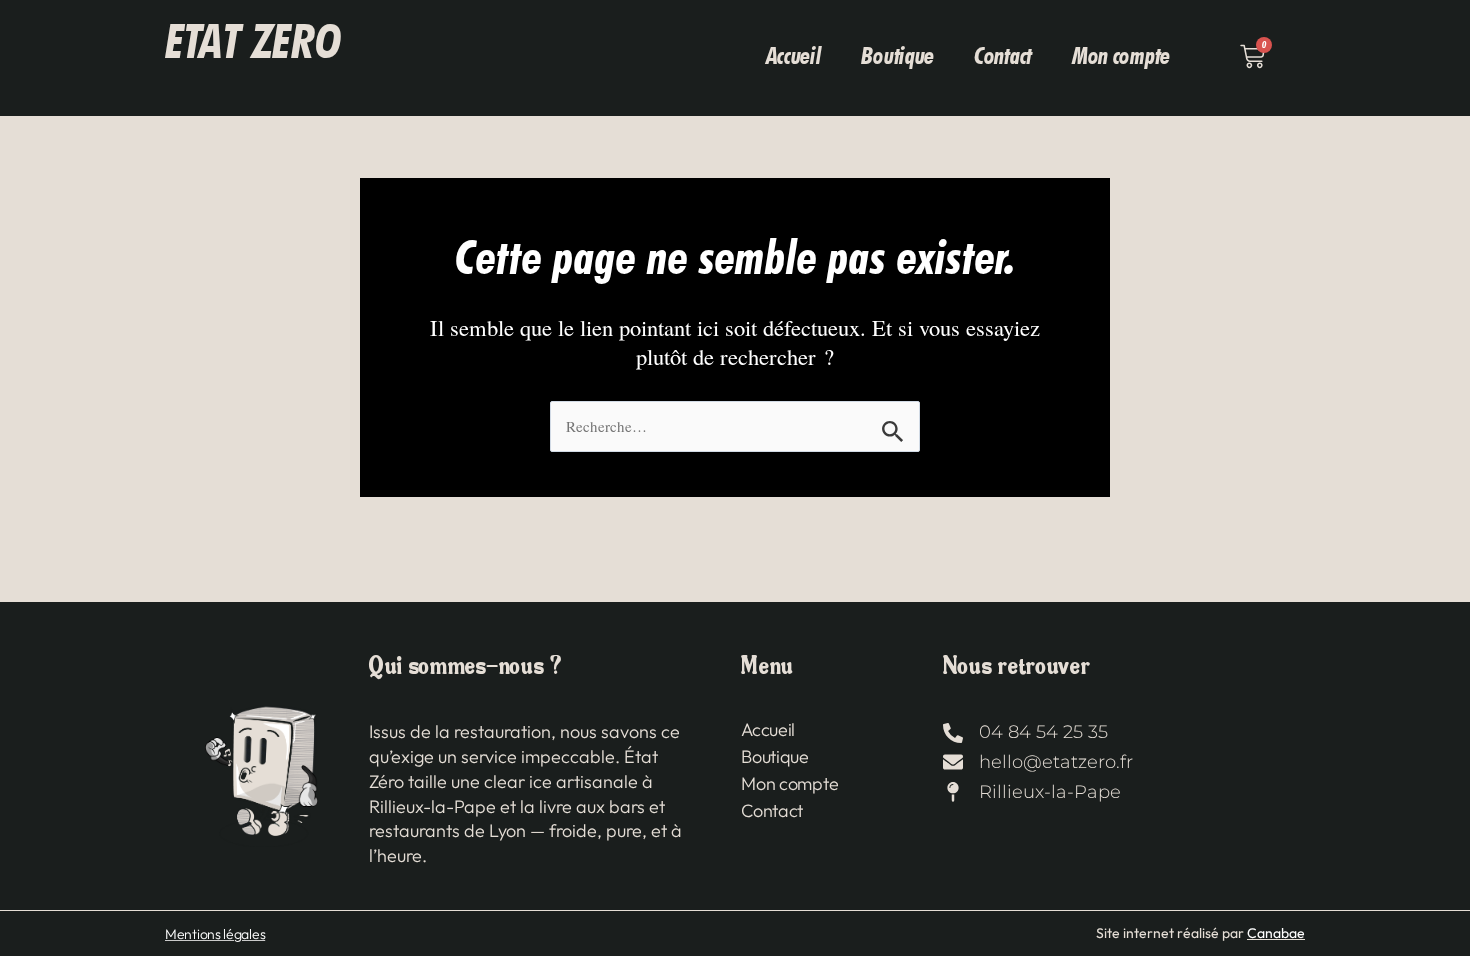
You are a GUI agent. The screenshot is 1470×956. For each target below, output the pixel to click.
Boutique (897, 55)
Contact (1003, 55)
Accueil (794, 55)
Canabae (1276, 933)
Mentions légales (215, 934)
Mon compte (1121, 55)
